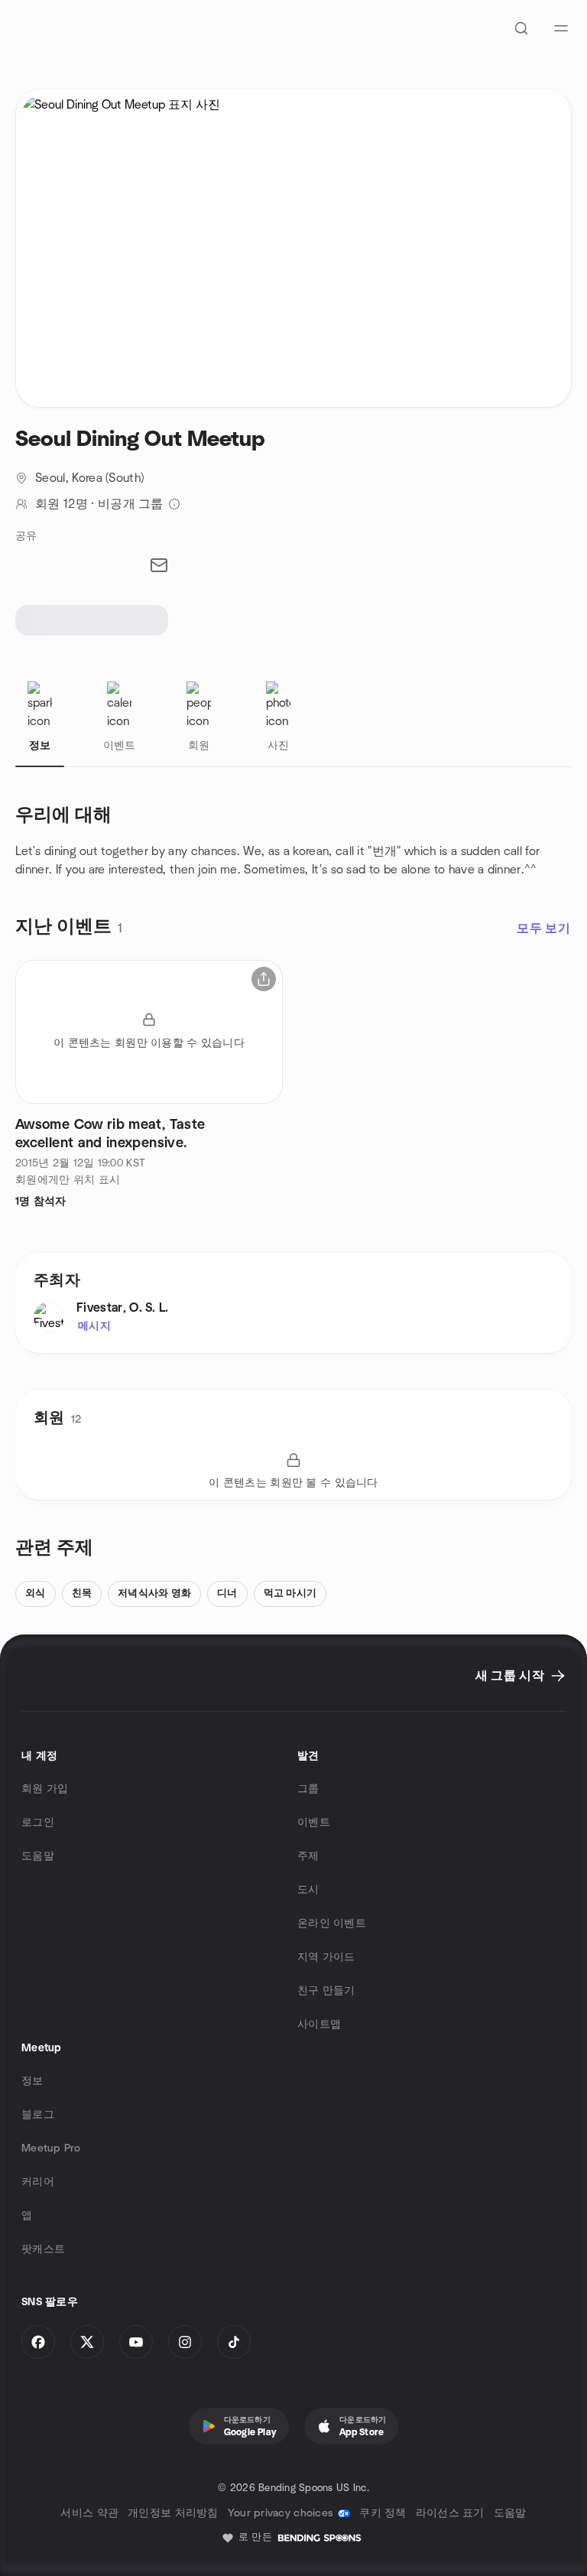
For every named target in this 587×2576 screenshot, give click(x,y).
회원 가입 (45, 1789)
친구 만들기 (326, 1991)
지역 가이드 (326, 1957)
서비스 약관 (89, 2513)
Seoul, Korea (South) (89, 478)
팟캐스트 (43, 2249)
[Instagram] (185, 2342)
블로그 (38, 2115)
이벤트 (314, 1823)
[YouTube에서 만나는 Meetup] (136, 2342)
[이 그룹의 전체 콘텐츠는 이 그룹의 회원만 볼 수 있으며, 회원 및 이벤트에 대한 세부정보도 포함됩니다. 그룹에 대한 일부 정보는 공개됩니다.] (174, 504)
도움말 (38, 1856)
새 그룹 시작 (510, 1676)
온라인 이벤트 (332, 1924)
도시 (308, 1890)
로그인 (38, 1823)
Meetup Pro (51, 2148)
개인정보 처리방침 (173, 2513)
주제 (308, 1856)
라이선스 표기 (450, 2513)
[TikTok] (234, 2342)
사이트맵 (319, 2025)
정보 (32, 2081)
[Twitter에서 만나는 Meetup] (87, 2342)
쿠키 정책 (383, 2513)
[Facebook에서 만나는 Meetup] (38, 2342)
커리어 (38, 2182)
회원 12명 (62, 504)
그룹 (308, 1789)
